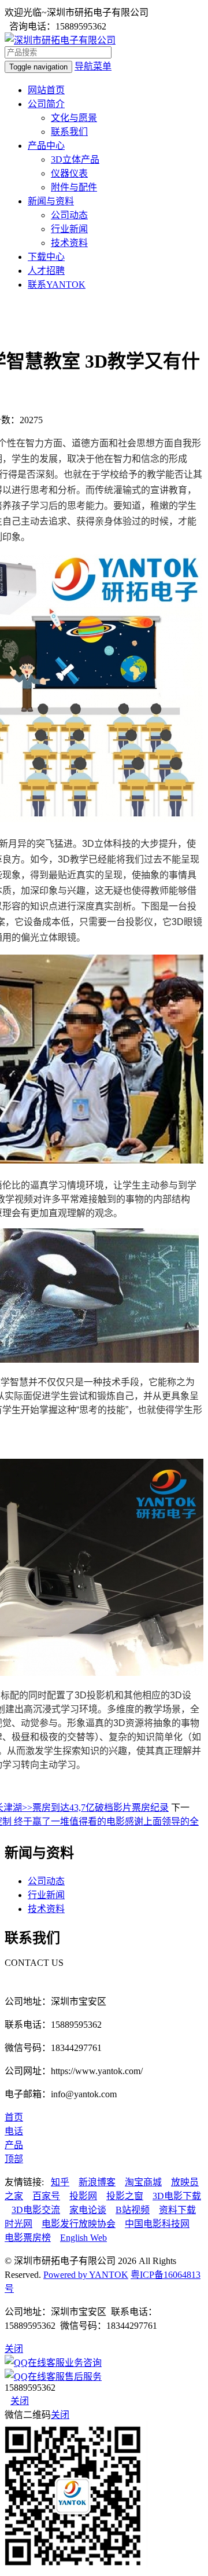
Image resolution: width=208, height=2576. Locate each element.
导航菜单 (93, 66)
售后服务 (83, 2377)
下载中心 (46, 257)
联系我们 (69, 132)
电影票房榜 (28, 2238)
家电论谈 (88, 2210)
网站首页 (46, 90)
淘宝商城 (143, 2182)
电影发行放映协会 (79, 2224)
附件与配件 (74, 187)
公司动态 (69, 215)
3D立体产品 (75, 159)
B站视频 (133, 2210)
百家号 (46, 2196)
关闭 (20, 2401)
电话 (14, 2131)
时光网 (18, 2224)
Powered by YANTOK (86, 2275)
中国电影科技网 (157, 2224)
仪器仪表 (69, 173)
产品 (14, 2145)
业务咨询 (83, 2363)
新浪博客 (97, 2182)
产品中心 (46, 146)
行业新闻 (69, 229)
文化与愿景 (74, 118)
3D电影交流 (36, 2210)
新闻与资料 (51, 201)
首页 (14, 2117)
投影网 (83, 2196)
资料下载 (177, 2210)
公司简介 (46, 104)
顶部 (14, 2159)
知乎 (60, 2182)
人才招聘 (46, 271)
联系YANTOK (57, 285)
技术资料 (69, 243)
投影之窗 (125, 2196)
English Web (83, 2238)
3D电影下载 (177, 2196)
